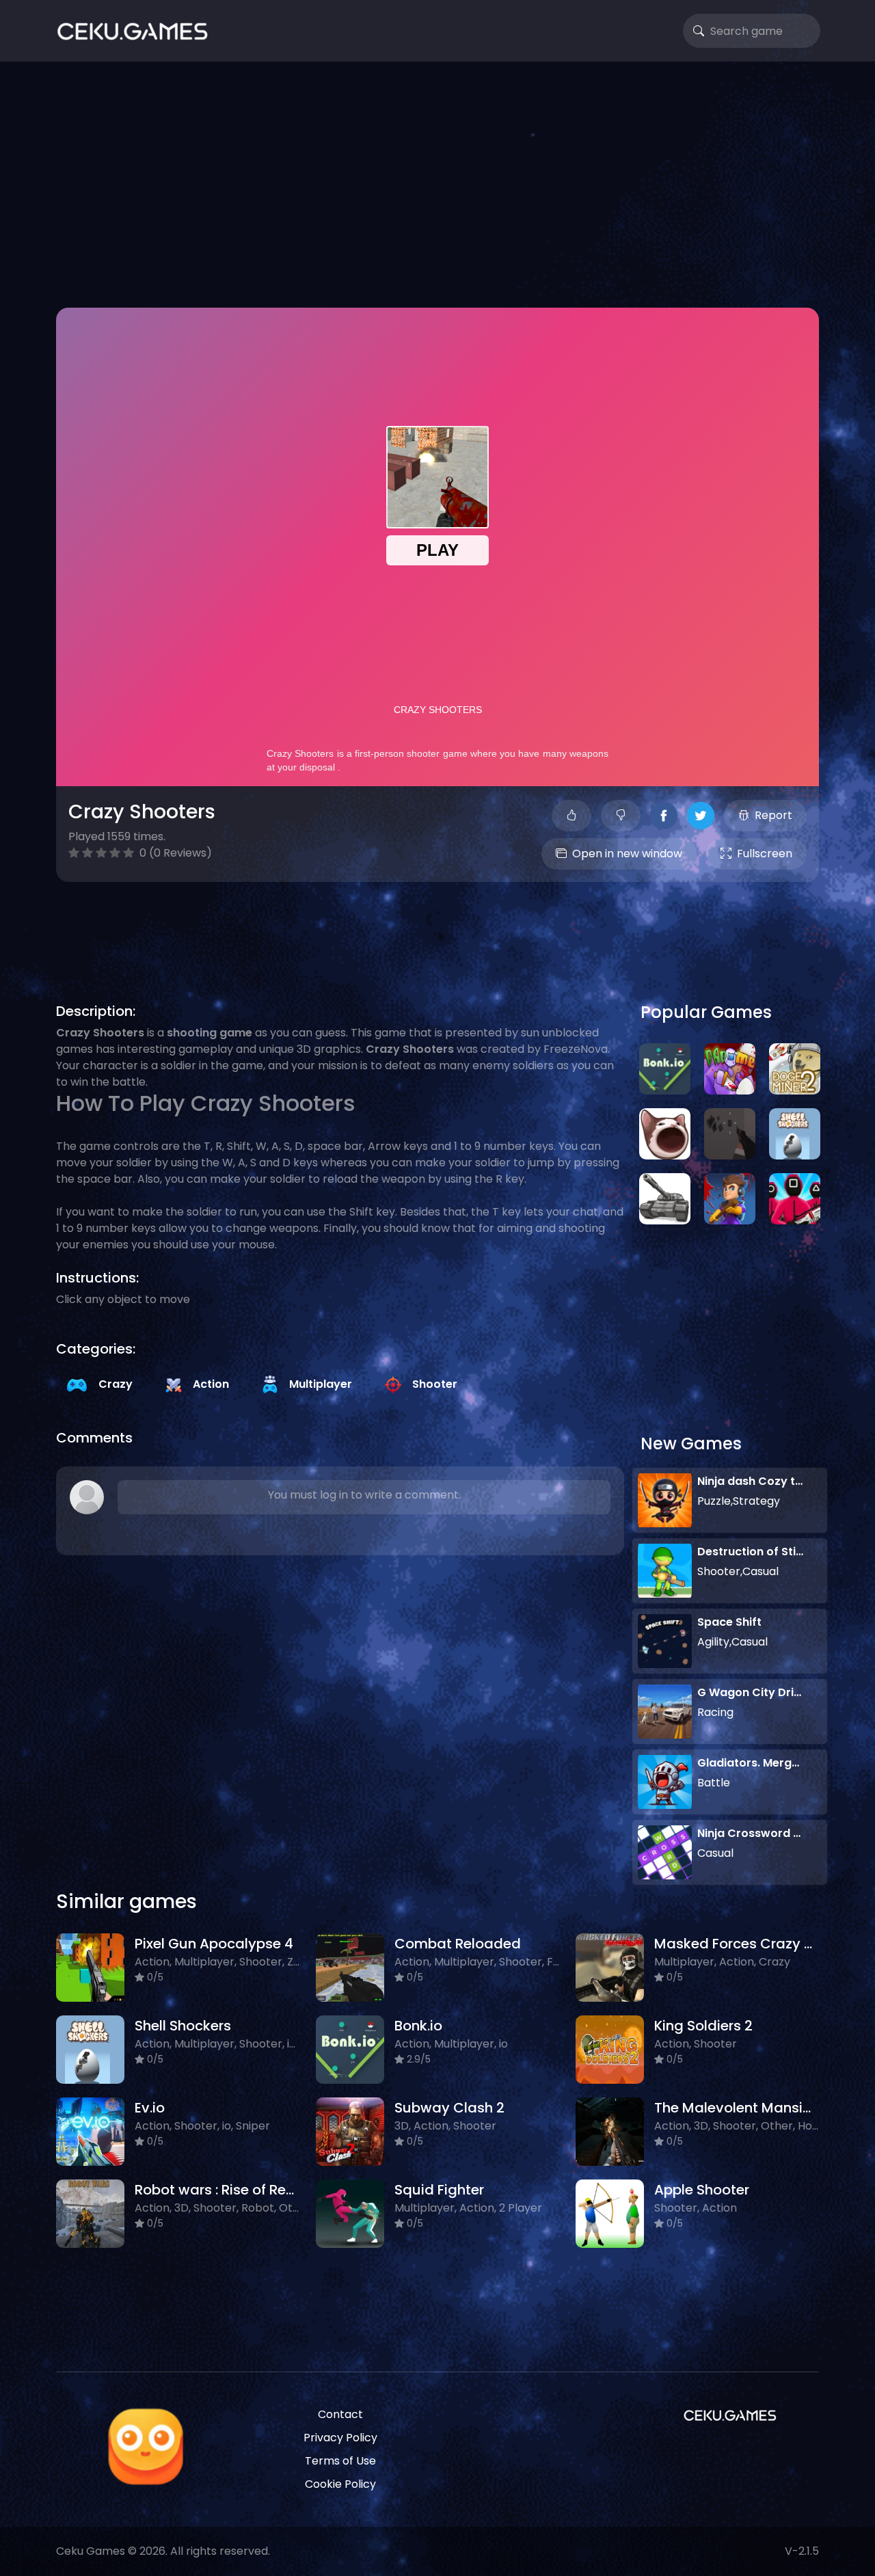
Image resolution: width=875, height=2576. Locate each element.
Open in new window (627, 854)
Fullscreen (765, 854)
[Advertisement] (437, 185)
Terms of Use (340, 2461)
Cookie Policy (340, 2484)
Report (773, 815)
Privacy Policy (340, 2438)
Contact (340, 2414)
